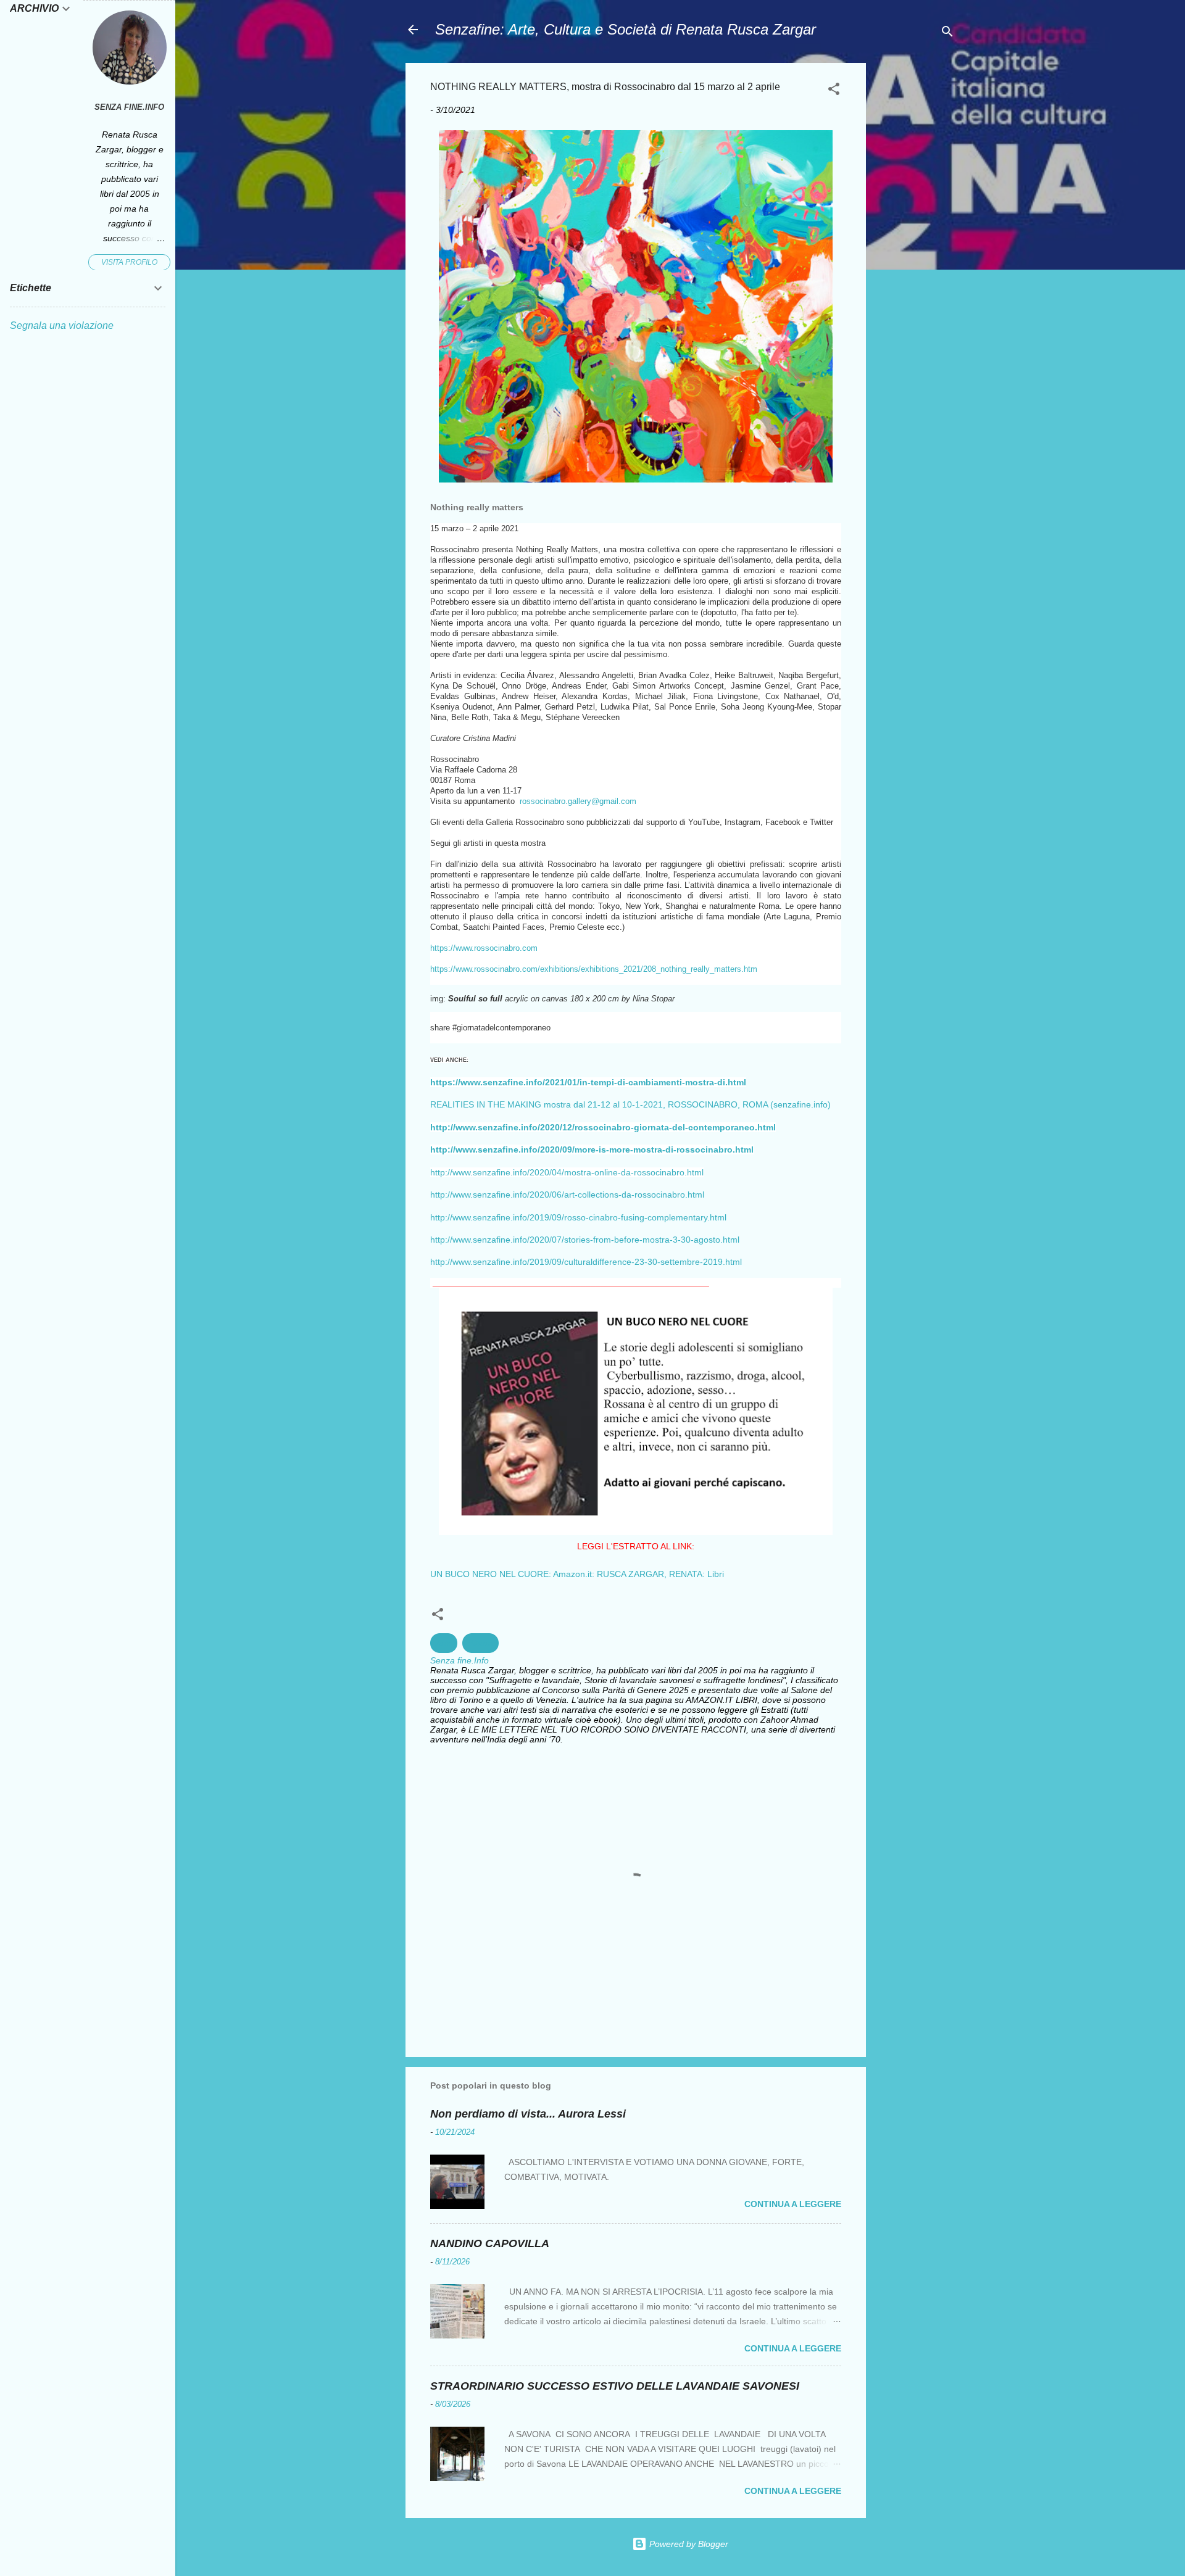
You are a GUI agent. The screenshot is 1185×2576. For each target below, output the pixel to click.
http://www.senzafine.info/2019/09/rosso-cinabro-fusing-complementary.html (578, 1217)
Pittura (480, 1643)
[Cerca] (947, 34)
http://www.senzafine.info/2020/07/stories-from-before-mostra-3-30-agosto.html (585, 1240)
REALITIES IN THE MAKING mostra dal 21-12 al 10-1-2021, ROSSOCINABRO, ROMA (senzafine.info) (630, 1104)
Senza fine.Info (129, 107)
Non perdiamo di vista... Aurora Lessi (528, 2114)
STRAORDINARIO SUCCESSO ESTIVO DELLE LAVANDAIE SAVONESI (615, 2386)
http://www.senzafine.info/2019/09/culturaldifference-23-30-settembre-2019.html (586, 1262)
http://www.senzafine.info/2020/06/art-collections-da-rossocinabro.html (567, 1195)
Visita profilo (129, 262)
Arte (444, 1643)
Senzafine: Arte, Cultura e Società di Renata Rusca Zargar (626, 29)
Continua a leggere (793, 2204)
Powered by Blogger (688, 2544)
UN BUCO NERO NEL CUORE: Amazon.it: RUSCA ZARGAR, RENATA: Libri (577, 1574)
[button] (834, 91)
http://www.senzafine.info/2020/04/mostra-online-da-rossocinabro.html (567, 1172)
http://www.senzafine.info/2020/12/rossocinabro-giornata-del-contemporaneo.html (603, 1127)
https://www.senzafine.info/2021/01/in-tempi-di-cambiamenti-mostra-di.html (588, 1082)
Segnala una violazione (62, 325)
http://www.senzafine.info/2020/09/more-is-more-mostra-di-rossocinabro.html (592, 1149)
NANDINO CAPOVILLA (490, 2243)
